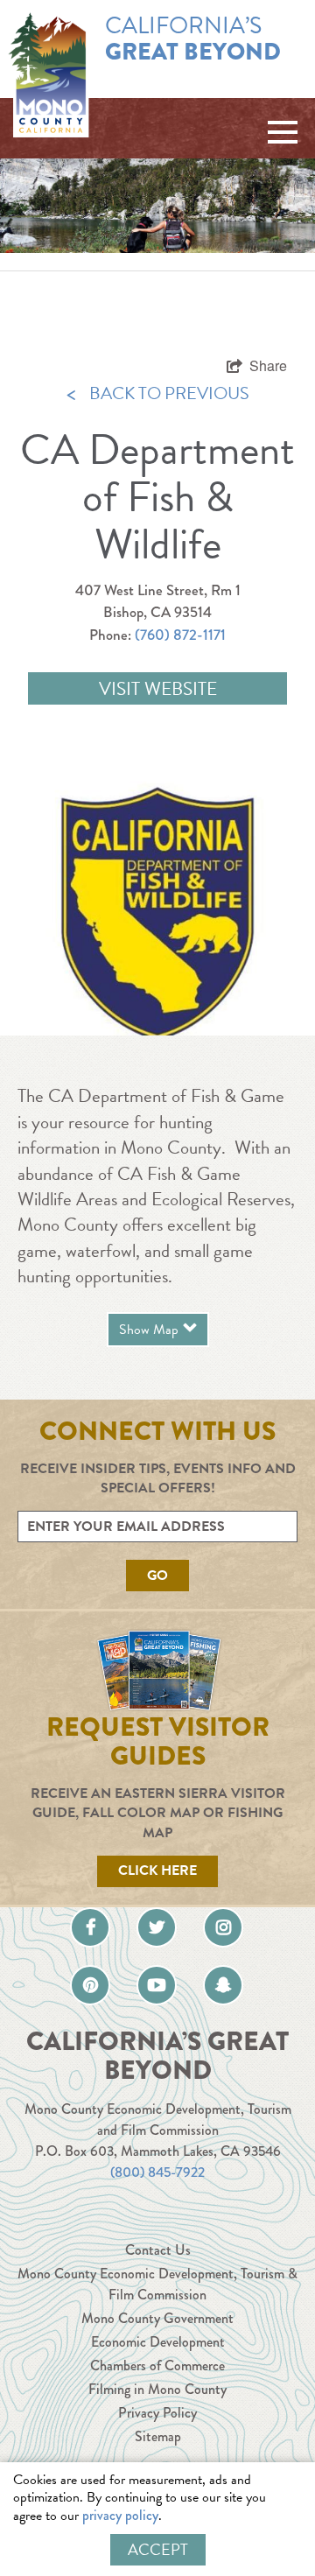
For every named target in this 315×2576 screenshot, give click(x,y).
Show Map (149, 1330)
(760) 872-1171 (180, 635)
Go (157, 1576)
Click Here (157, 1871)
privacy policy (120, 2515)
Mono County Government (157, 2318)
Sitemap (158, 2436)
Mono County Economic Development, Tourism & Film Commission (157, 2284)
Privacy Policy (157, 2413)
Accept (158, 2549)
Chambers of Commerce (157, 2365)
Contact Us (158, 2250)
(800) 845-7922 (157, 2172)
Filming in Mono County (157, 2389)
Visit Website (158, 689)
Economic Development (158, 2342)
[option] (157, 904)
